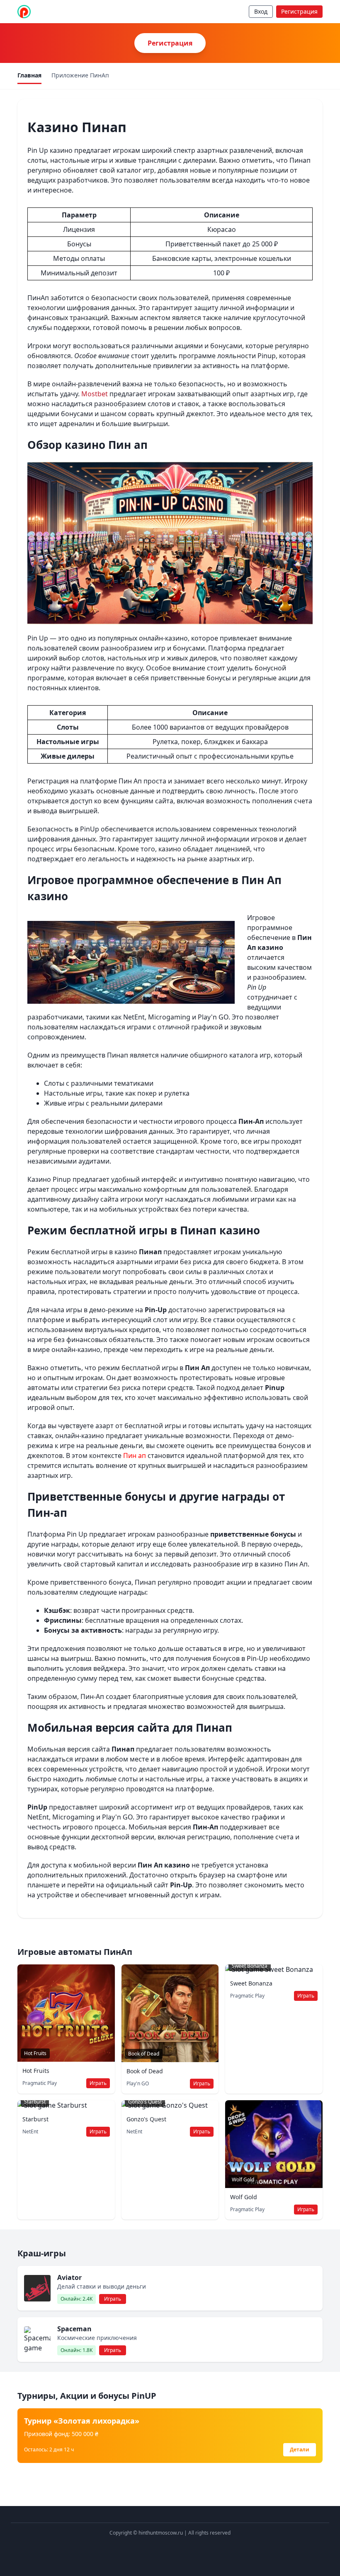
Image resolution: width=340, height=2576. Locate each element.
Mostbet (95, 394)
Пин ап (135, 1455)
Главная (29, 75)
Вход (261, 11)
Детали (300, 2449)
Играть (98, 2083)
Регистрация (299, 11)
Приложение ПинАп (80, 75)
